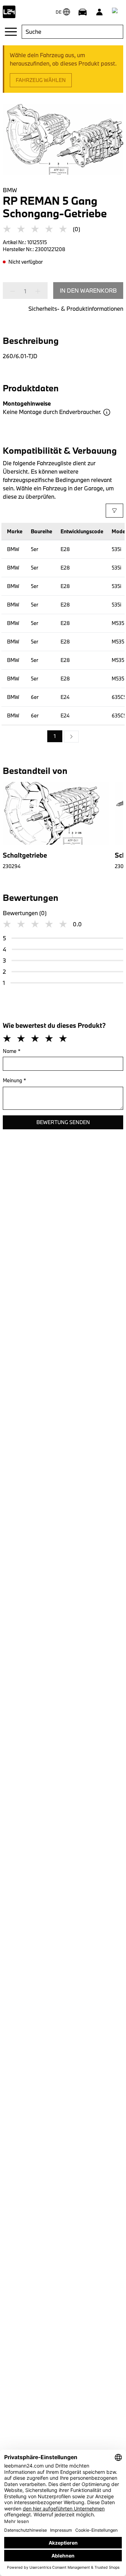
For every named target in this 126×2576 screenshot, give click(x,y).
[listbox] (63, 737)
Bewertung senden (63, 1122)
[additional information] (107, 412)
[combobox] (72, 32)
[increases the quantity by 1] (36, 291)
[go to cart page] (116, 12)
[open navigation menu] (11, 32)
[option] (71, 737)
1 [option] (55, 736)
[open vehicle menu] (83, 12)
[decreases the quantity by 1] (15, 291)
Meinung (15, 1080)
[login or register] (99, 12)
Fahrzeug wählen (41, 80)
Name (12, 1051)
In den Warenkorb (88, 290)
